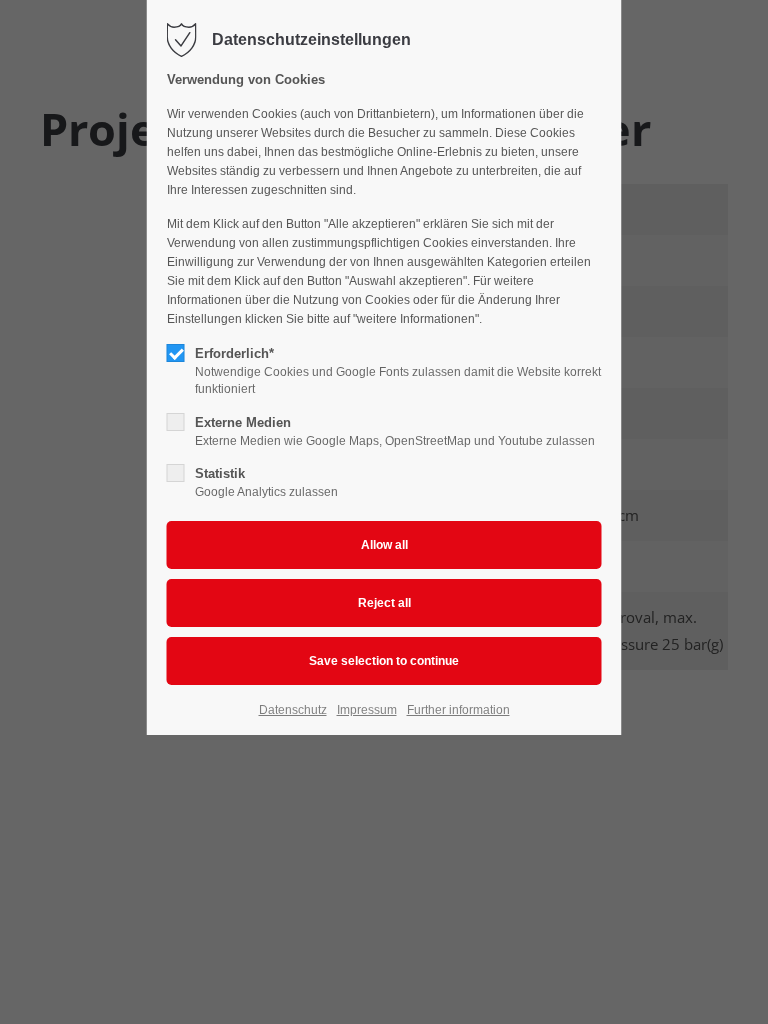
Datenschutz (293, 710)
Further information (458, 710)
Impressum (367, 710)
